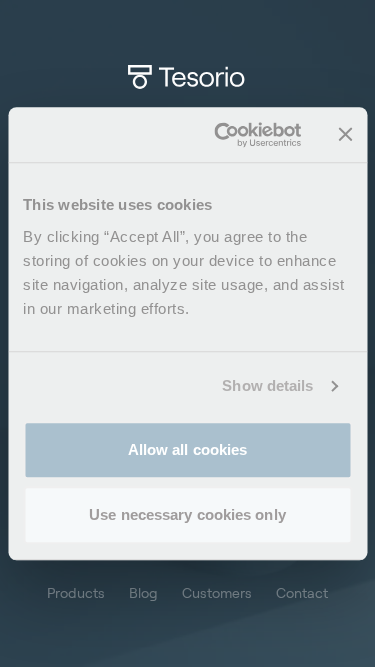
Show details (267, 385)
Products (76, 592)
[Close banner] (345, 135)
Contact (302, 592)
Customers (217, 592)
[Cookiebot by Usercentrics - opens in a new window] (223, 135)
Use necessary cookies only (187, 514)
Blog (143, 592)
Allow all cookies (188, 449)
